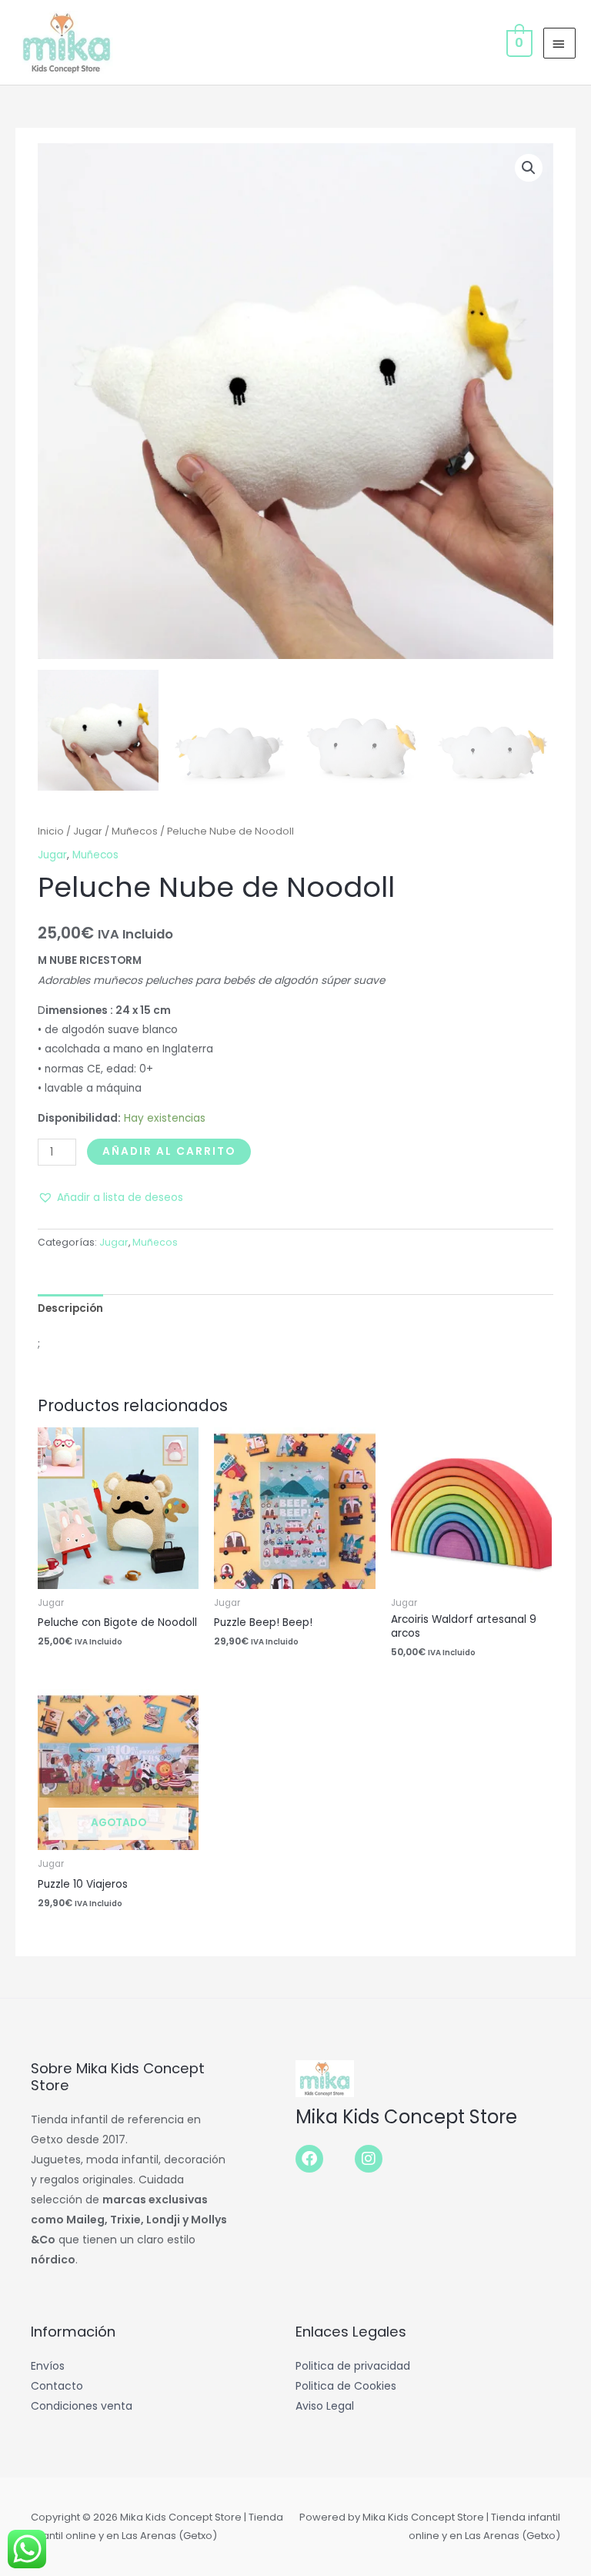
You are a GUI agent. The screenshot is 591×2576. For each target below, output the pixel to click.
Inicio (51, 831)
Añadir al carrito (169, 1151)
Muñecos (135, 831)
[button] (529, 168)
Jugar (88, 831)
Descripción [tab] (70, 1308)
